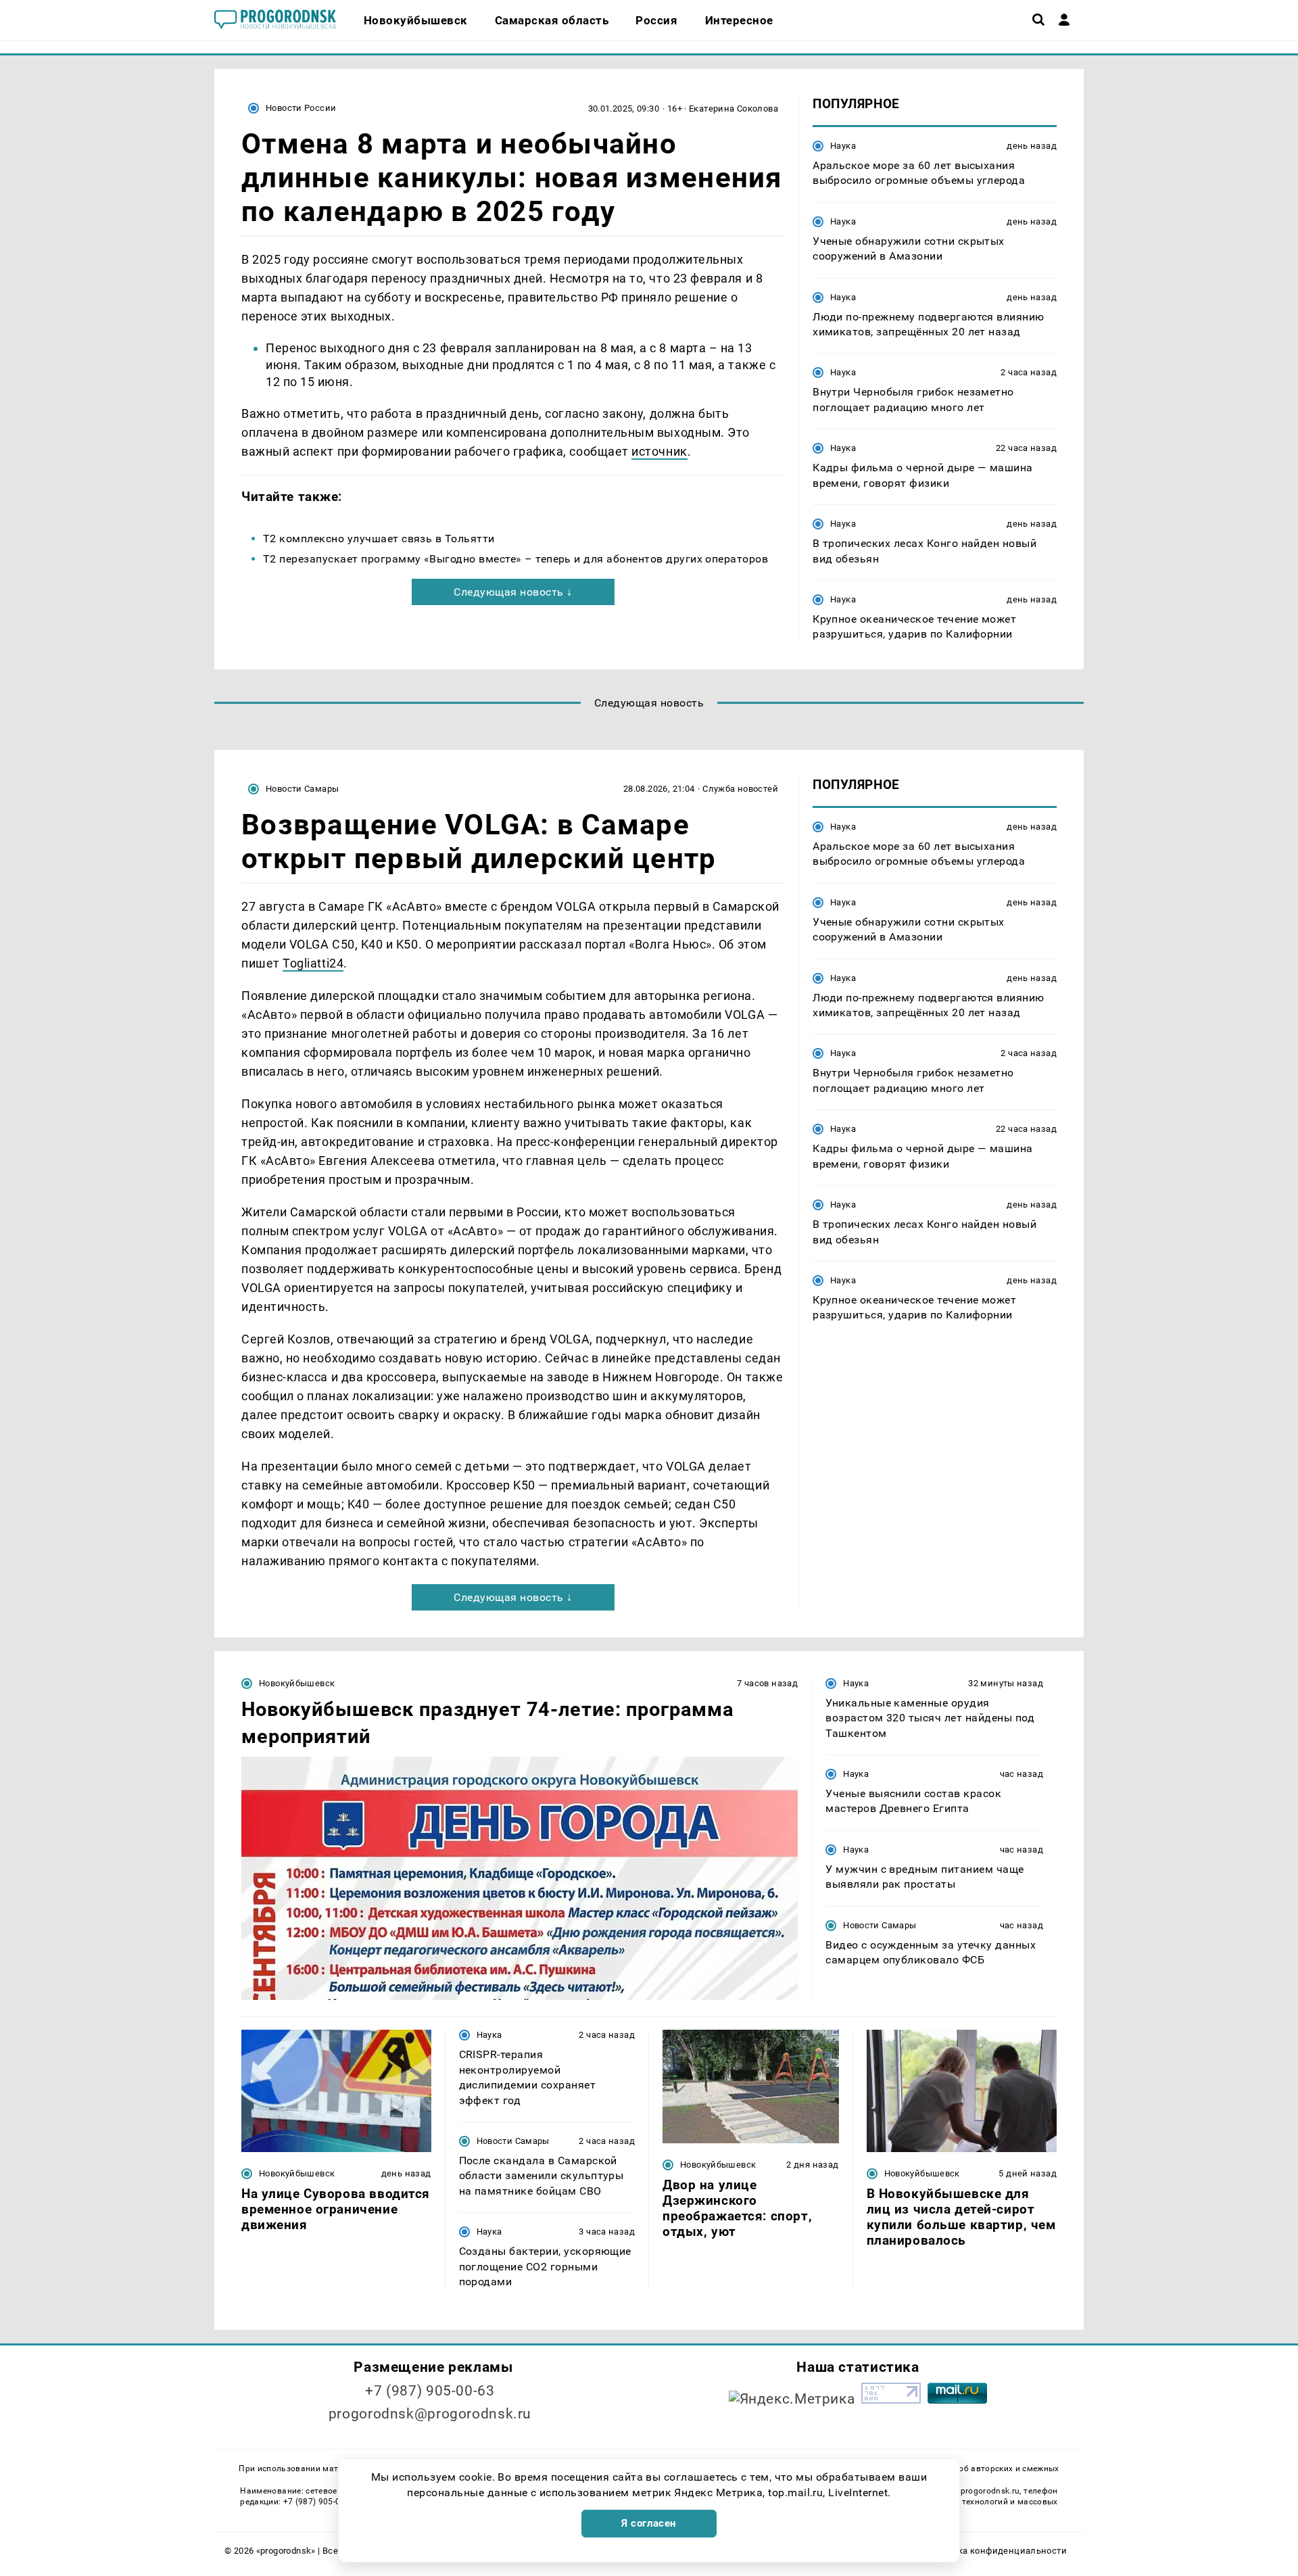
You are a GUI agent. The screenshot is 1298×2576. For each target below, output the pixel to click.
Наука (843, 146)
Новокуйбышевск (297, 1683)
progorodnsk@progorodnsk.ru (430, 2414)
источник (659, 451)
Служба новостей (740, 789)
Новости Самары (302, 789)
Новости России (301, 108)
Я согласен (649, 2523)
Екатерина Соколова (734, 109)
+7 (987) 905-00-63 (430, 2391)
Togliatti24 (313, 963)
